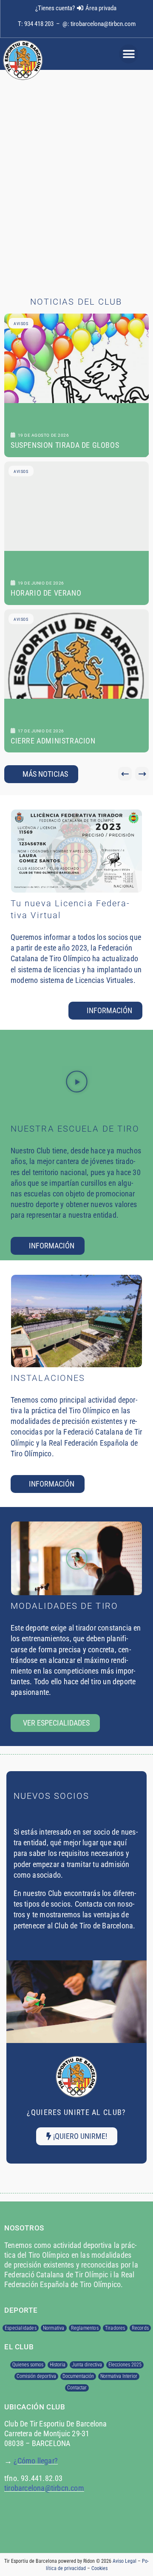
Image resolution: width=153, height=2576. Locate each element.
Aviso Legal (125, 2561)
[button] (129, 54)
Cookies (99, 2568)
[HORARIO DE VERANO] (76, 533)
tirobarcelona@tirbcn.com (103, 24)
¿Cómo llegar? (36, 2461)
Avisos (21, 324)
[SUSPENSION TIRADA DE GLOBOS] (76, 385)
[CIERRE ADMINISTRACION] (76, 681)
